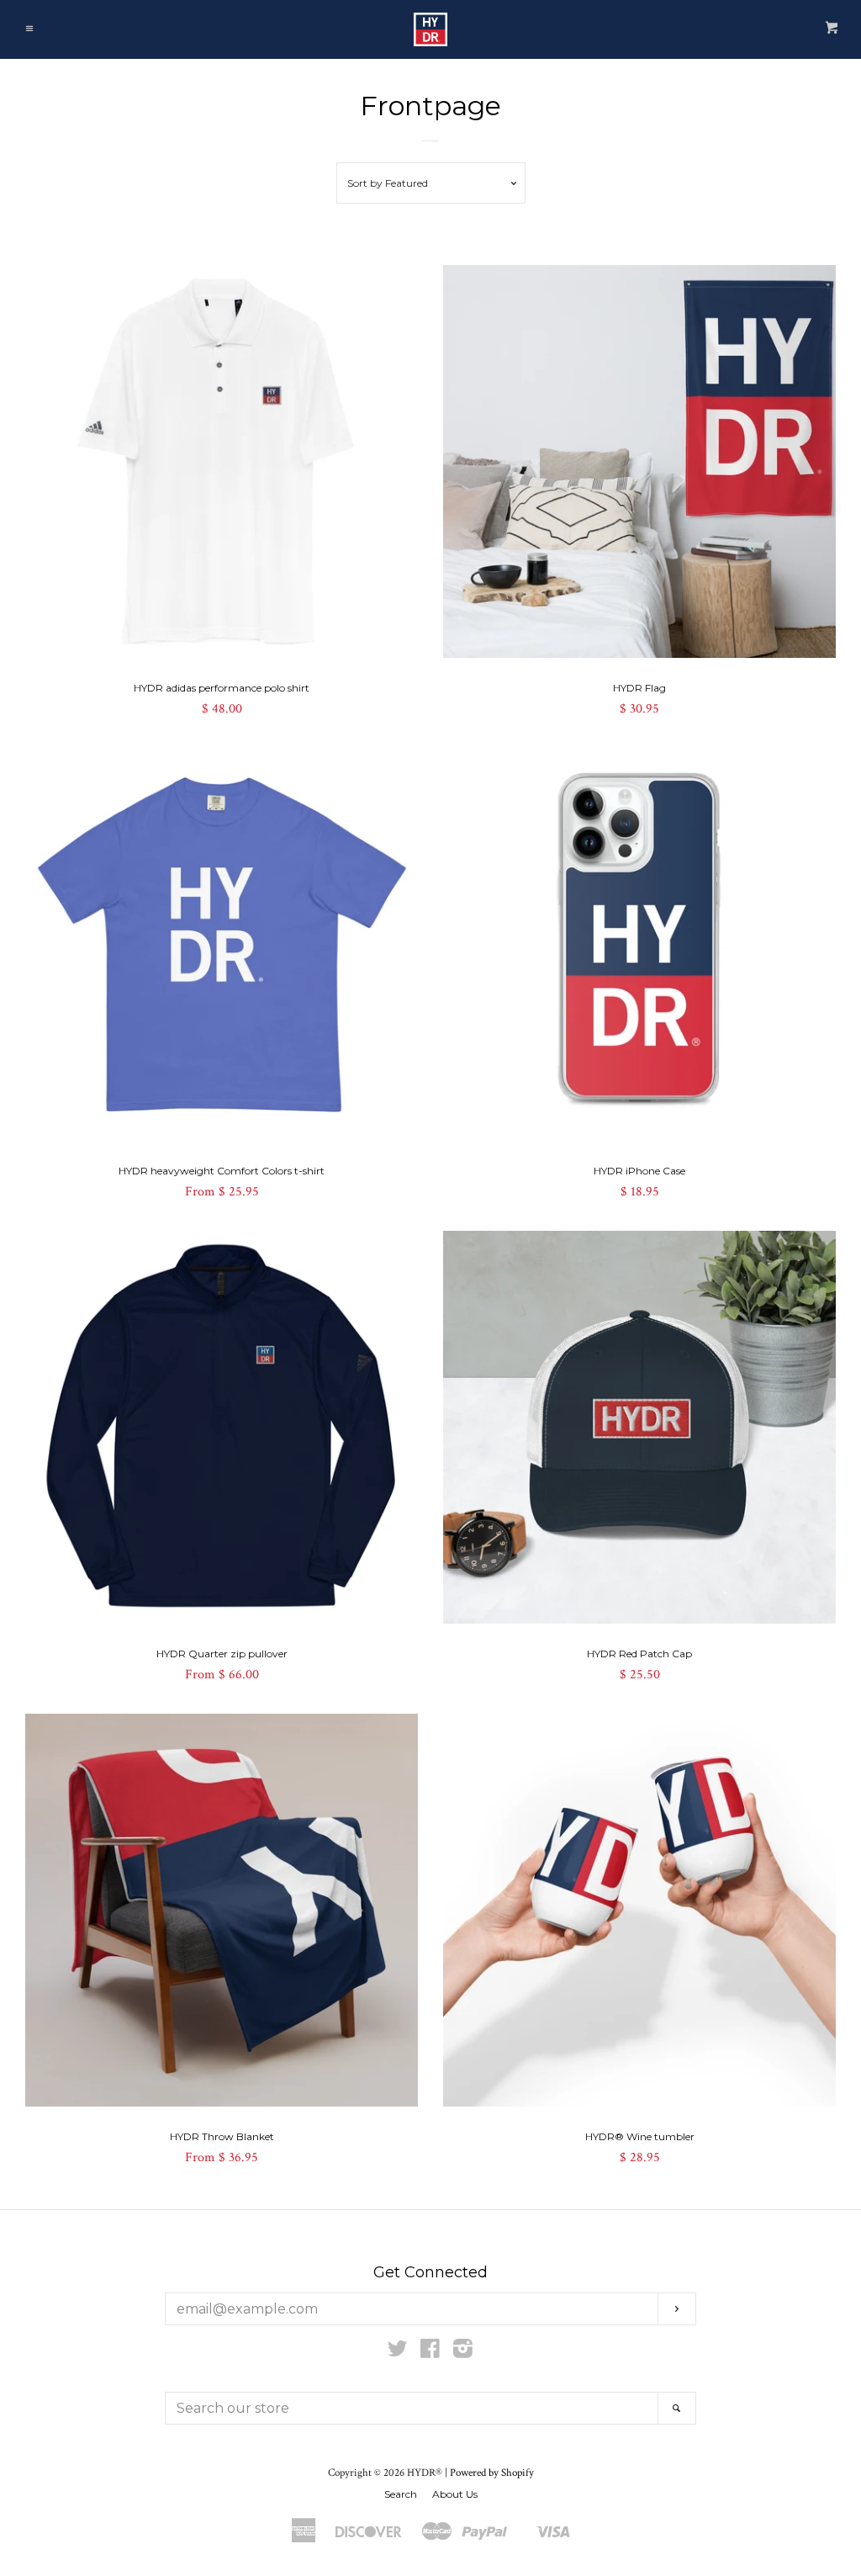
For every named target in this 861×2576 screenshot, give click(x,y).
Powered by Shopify (492, 2473)
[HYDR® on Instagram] (463, 2353)
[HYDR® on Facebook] (430, 2353)
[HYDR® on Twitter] (398, 2353)
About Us (455, 2494)
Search (401, 2494)
